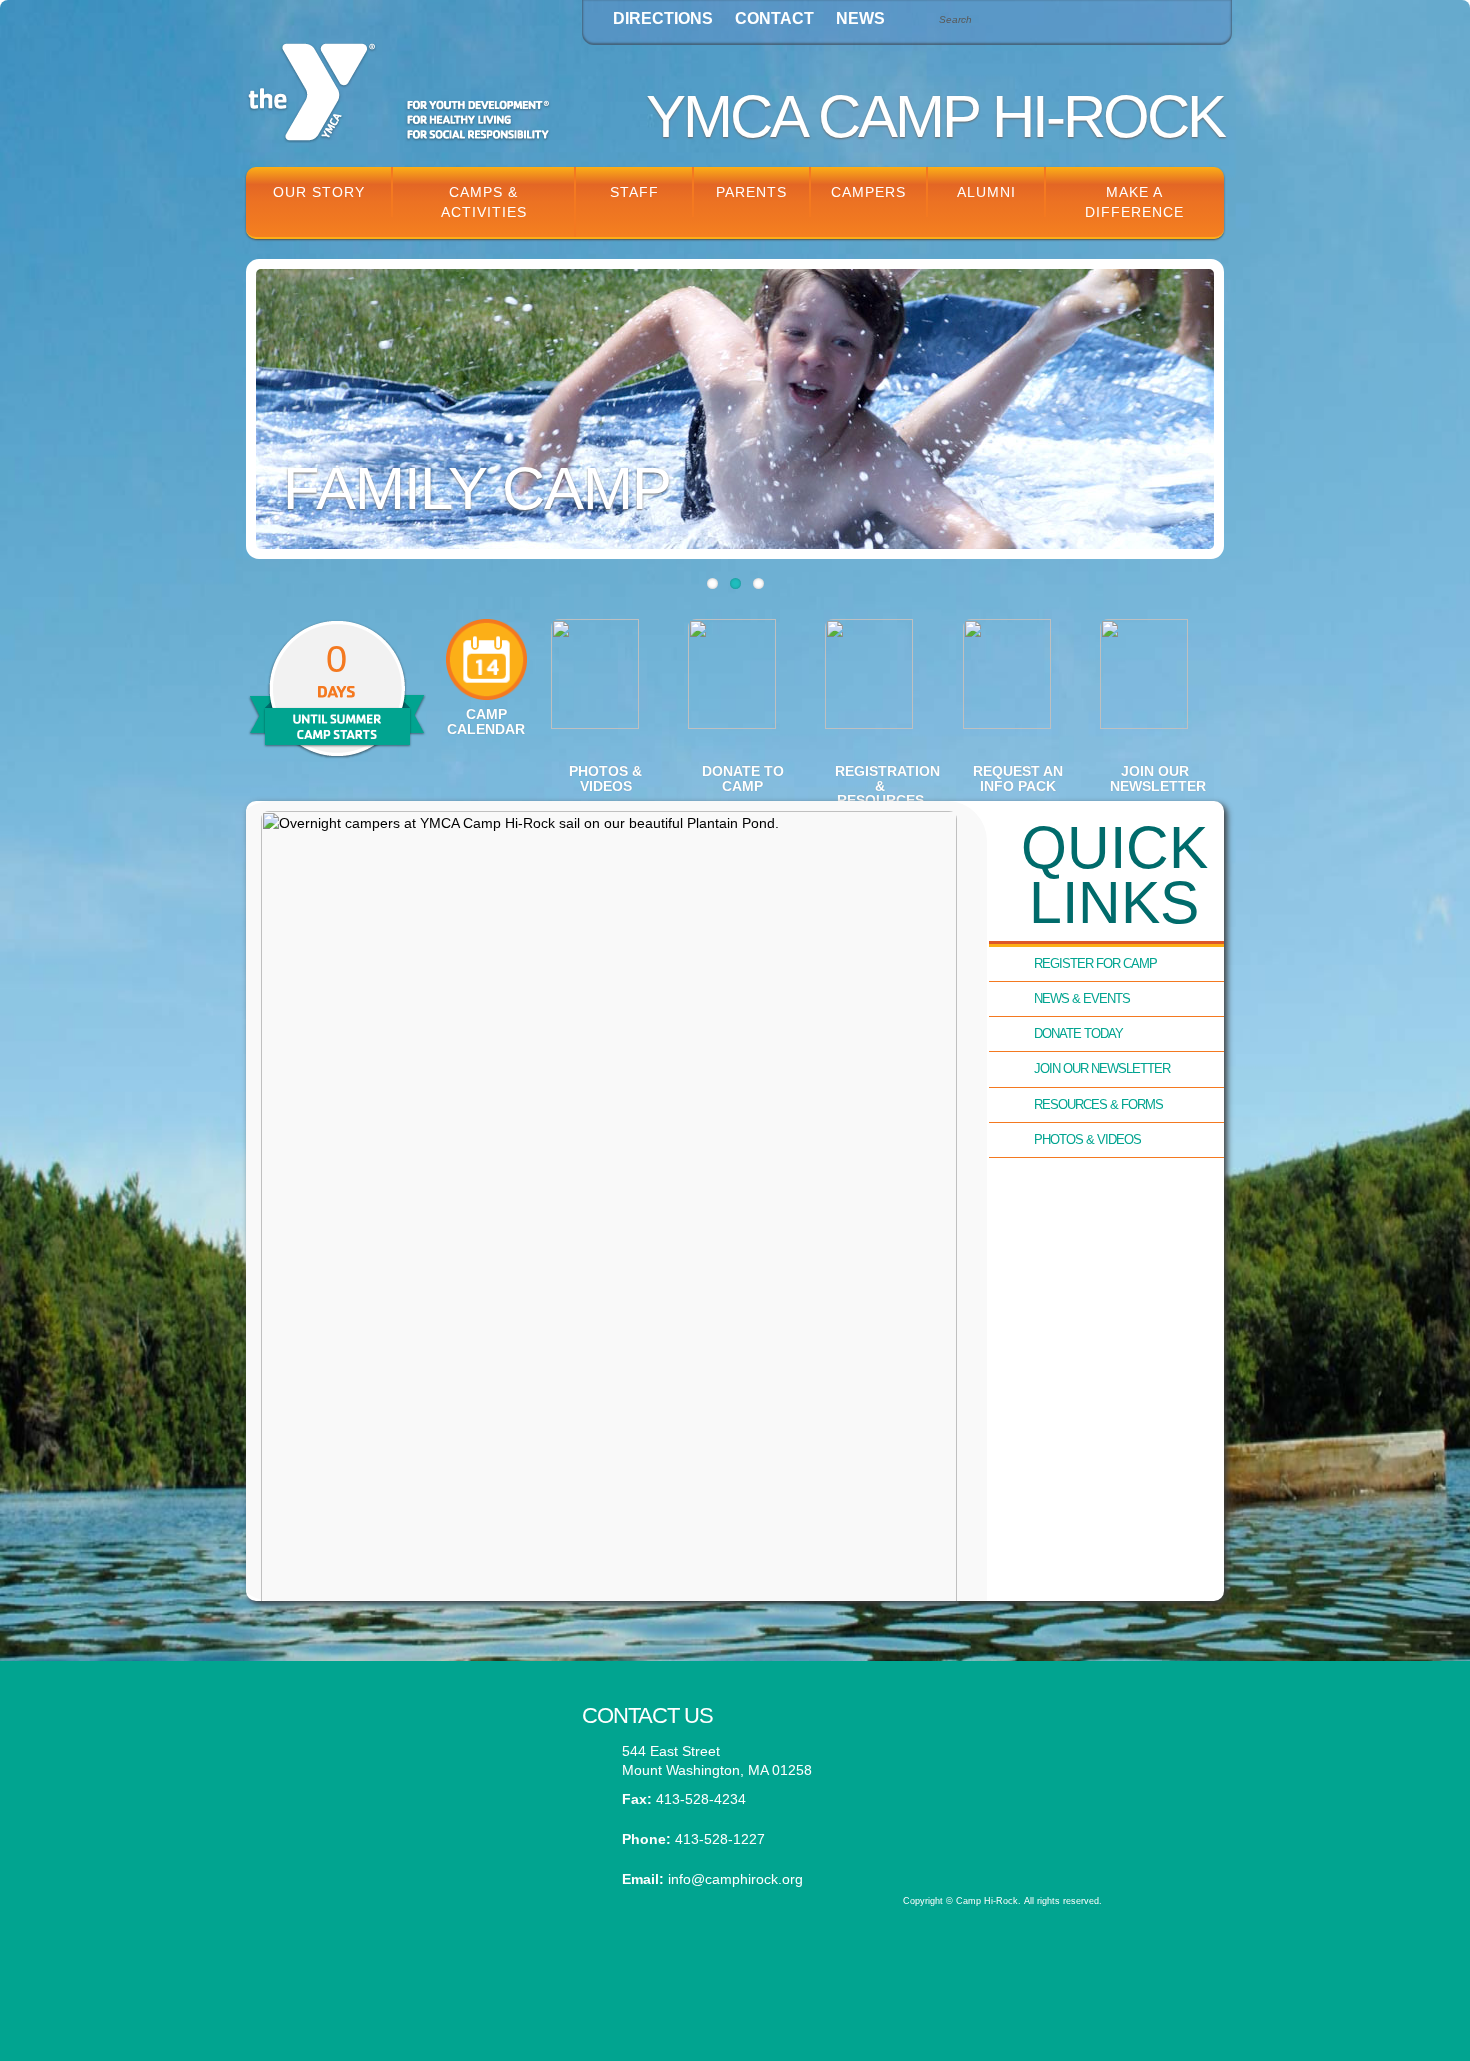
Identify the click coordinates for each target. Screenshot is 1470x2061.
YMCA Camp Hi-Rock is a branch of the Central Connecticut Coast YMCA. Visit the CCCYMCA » (1051, 1822)
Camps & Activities (484, 202)
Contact (774, 18)
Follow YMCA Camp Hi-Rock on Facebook (399, 1828)
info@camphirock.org (735, 1879)
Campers (868, 192)
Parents (751, 192)
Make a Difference (1134, 202)
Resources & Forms (1098, 1104)
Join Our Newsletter (1102, 1068)
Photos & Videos (1087, 1139)
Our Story (319, 192)
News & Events (1082, 998)
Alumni (986, 192)
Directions (663, 18)
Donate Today (1078, 1033)
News (860, 18)
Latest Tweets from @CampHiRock (399, 1730)
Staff (634, 192)
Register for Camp (1095, 963)
